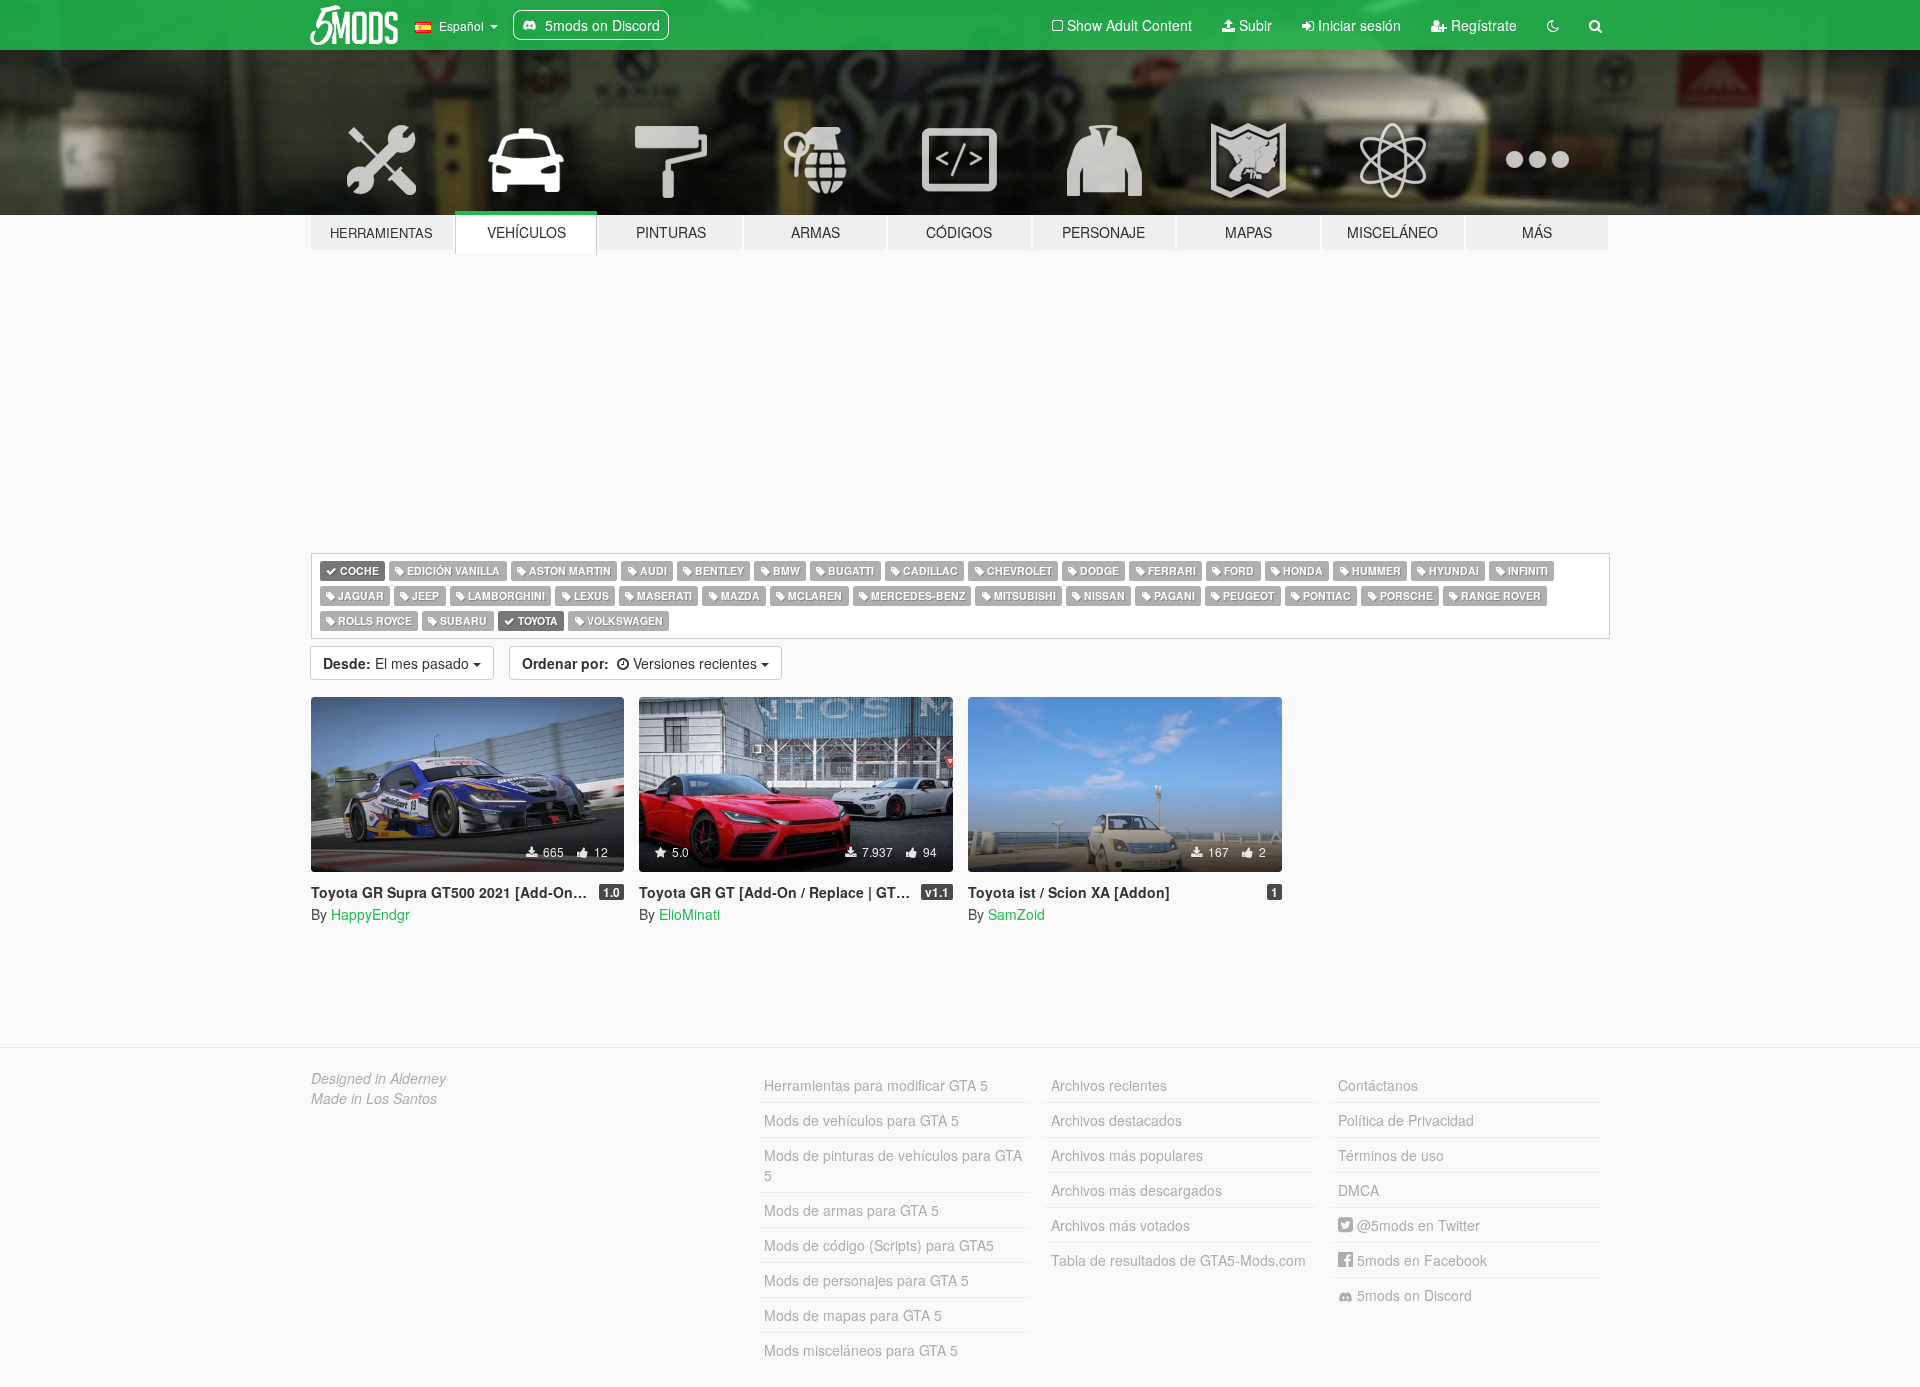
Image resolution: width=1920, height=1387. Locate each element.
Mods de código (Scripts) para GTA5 (879, 1245)
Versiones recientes (641, 663)
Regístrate (1482, 25)
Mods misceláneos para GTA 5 (861, 1350)
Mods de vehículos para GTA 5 (861, 1120)
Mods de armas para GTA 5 (851, 1210)
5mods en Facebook (1420, 1260)
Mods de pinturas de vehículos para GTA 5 (893, 1165)
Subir (1253, 25)
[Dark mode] (1553, 25)
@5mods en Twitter (1416, 1225)
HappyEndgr (370, 914)
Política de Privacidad (1406, 1120)
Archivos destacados (1116, 1120)
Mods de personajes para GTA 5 (866, 1280)
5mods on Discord (1412, 1295)
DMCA (1358, 1190)
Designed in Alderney (378, 1078)
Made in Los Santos (374, 1098)
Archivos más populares (1127, 1155)
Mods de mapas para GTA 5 (853, 1315)
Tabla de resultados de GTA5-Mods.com (1178, 1260)
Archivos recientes (1109, 1085)
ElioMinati (689, 914)
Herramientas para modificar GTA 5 (876, 1085)
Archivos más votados (1120, 1225)
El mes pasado (398, 663)
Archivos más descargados (1136, 1190)
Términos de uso (1391, 1155)
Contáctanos (1378, 1085)
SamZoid (1016, 914)
